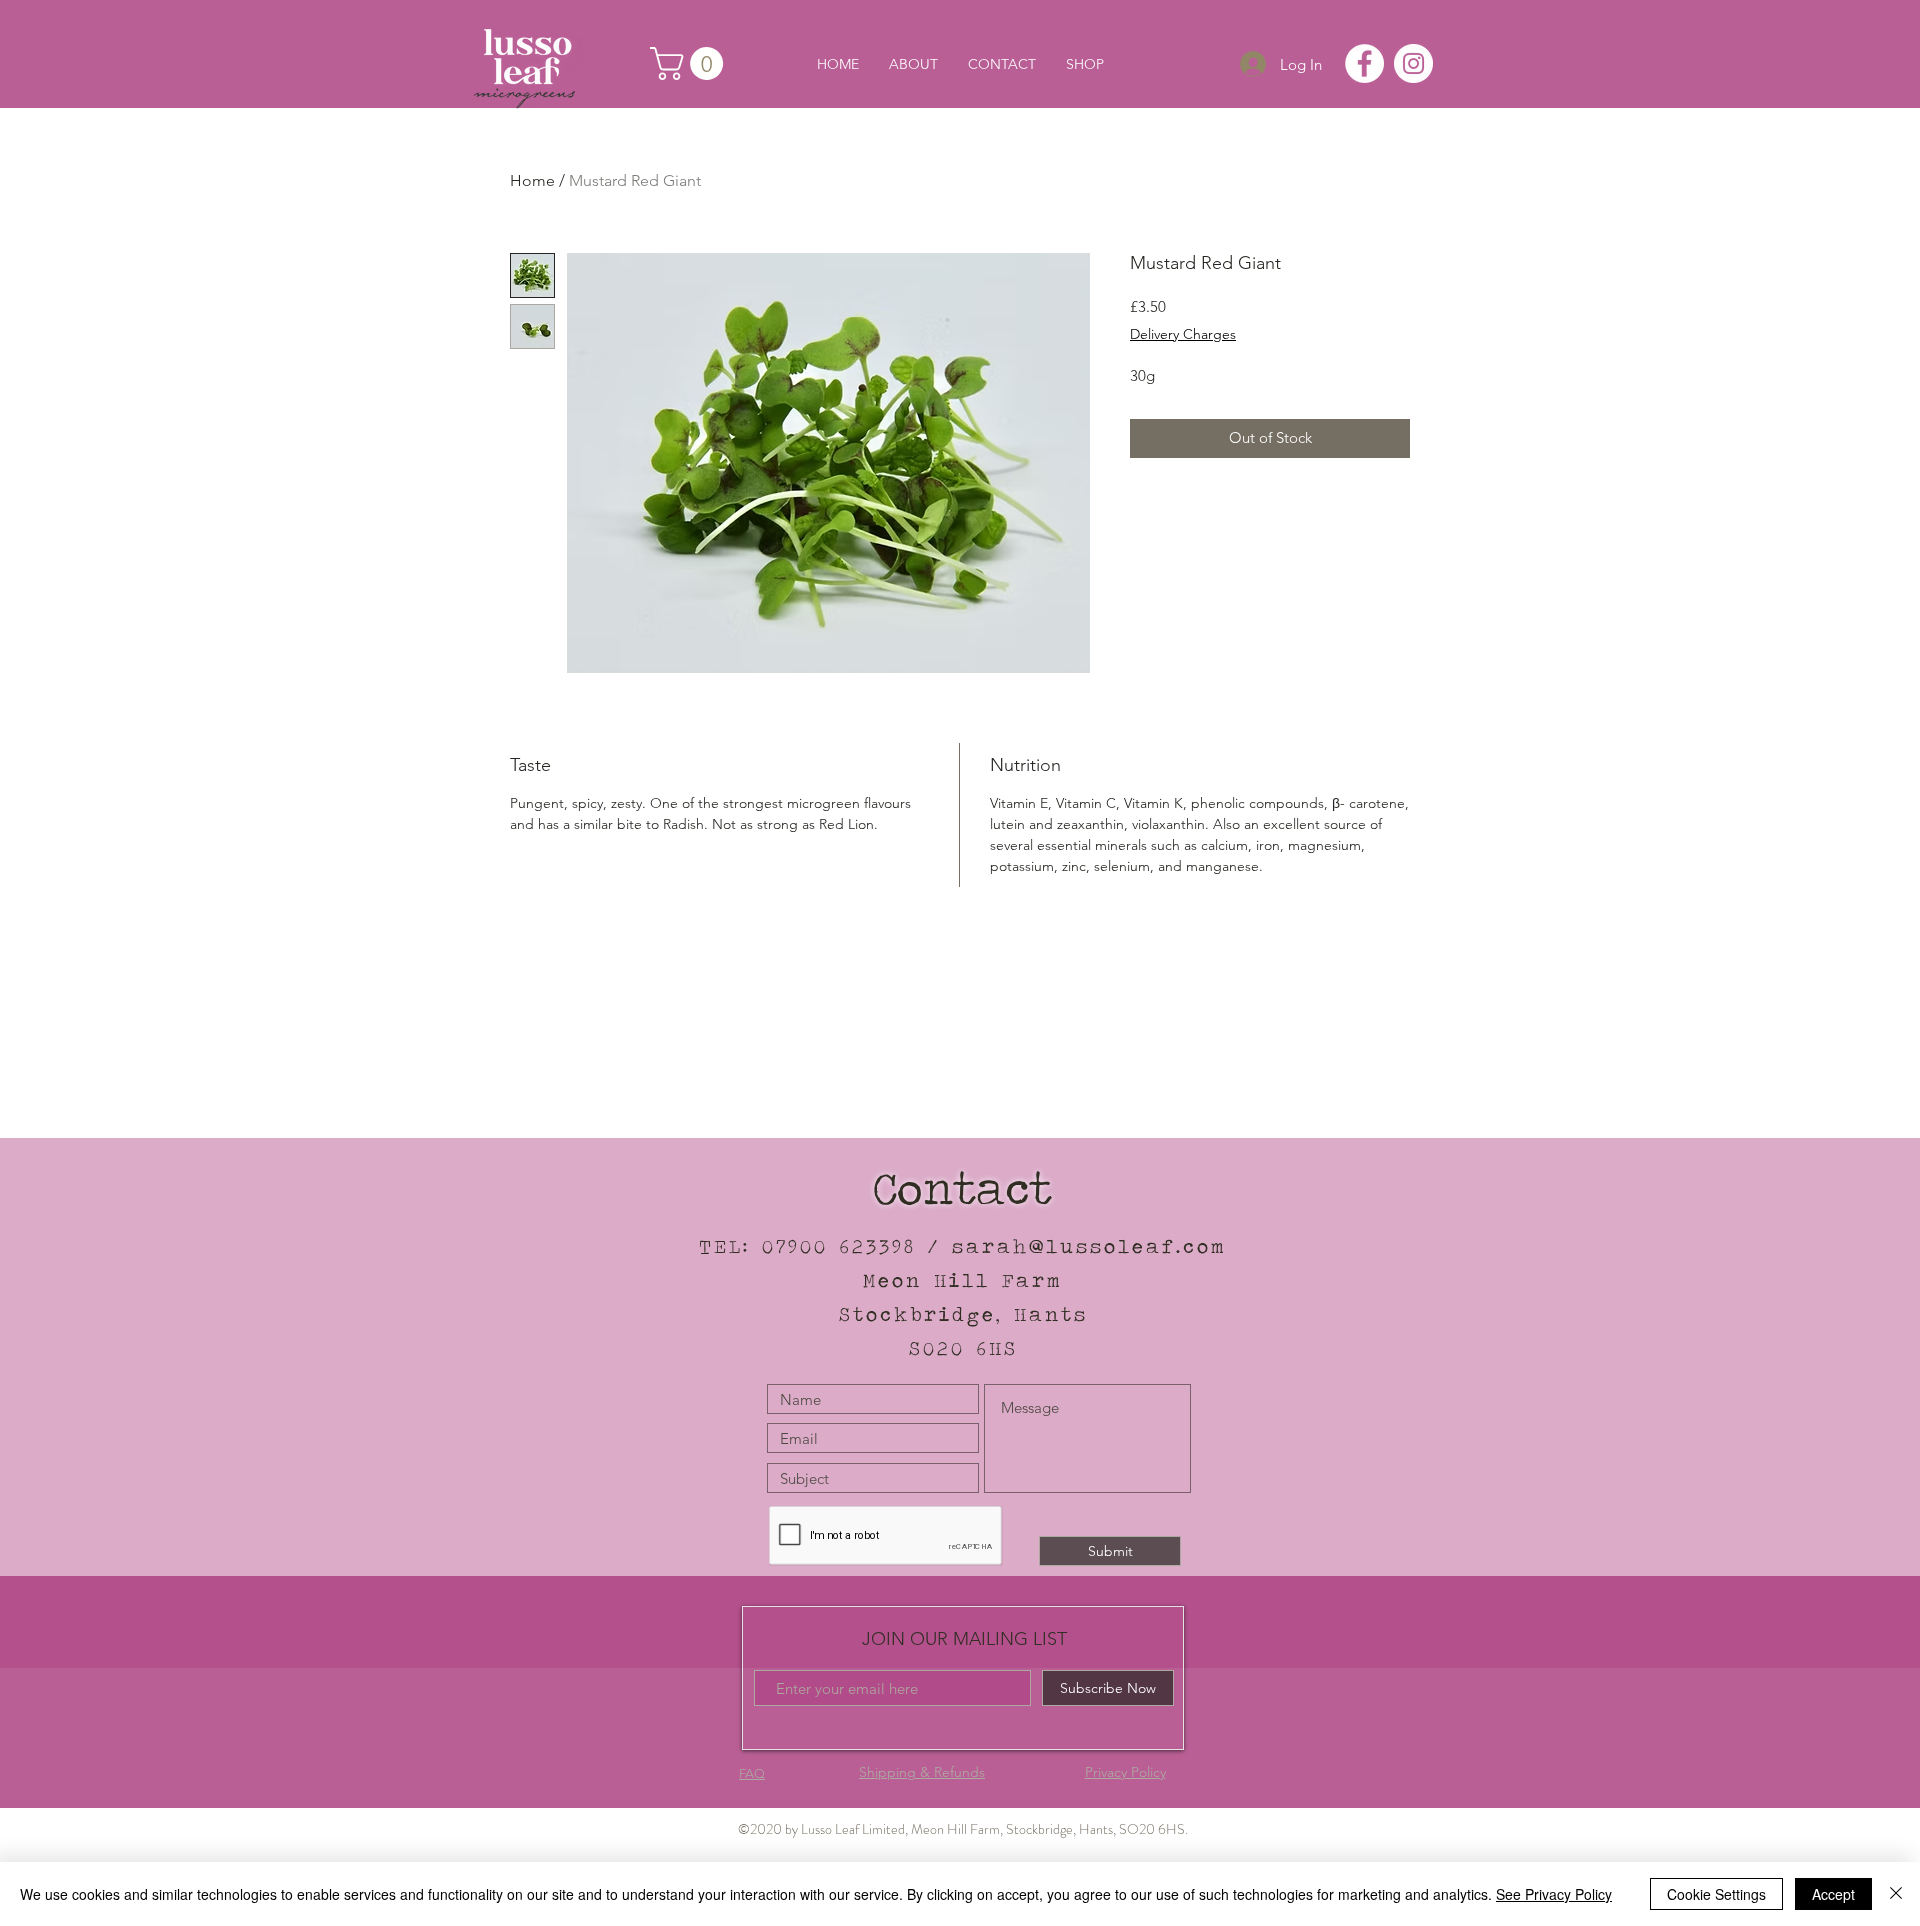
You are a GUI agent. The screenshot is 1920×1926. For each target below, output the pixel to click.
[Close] (1896, 1894)
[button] (690, 63)
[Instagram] (1413, 63)
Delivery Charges (1183, 334)
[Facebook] (1364, 63)
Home (532, 180)
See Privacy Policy (1554, 1894)
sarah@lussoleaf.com (1089, 1246)
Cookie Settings (1716, 1894)
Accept (1833, 1894)
